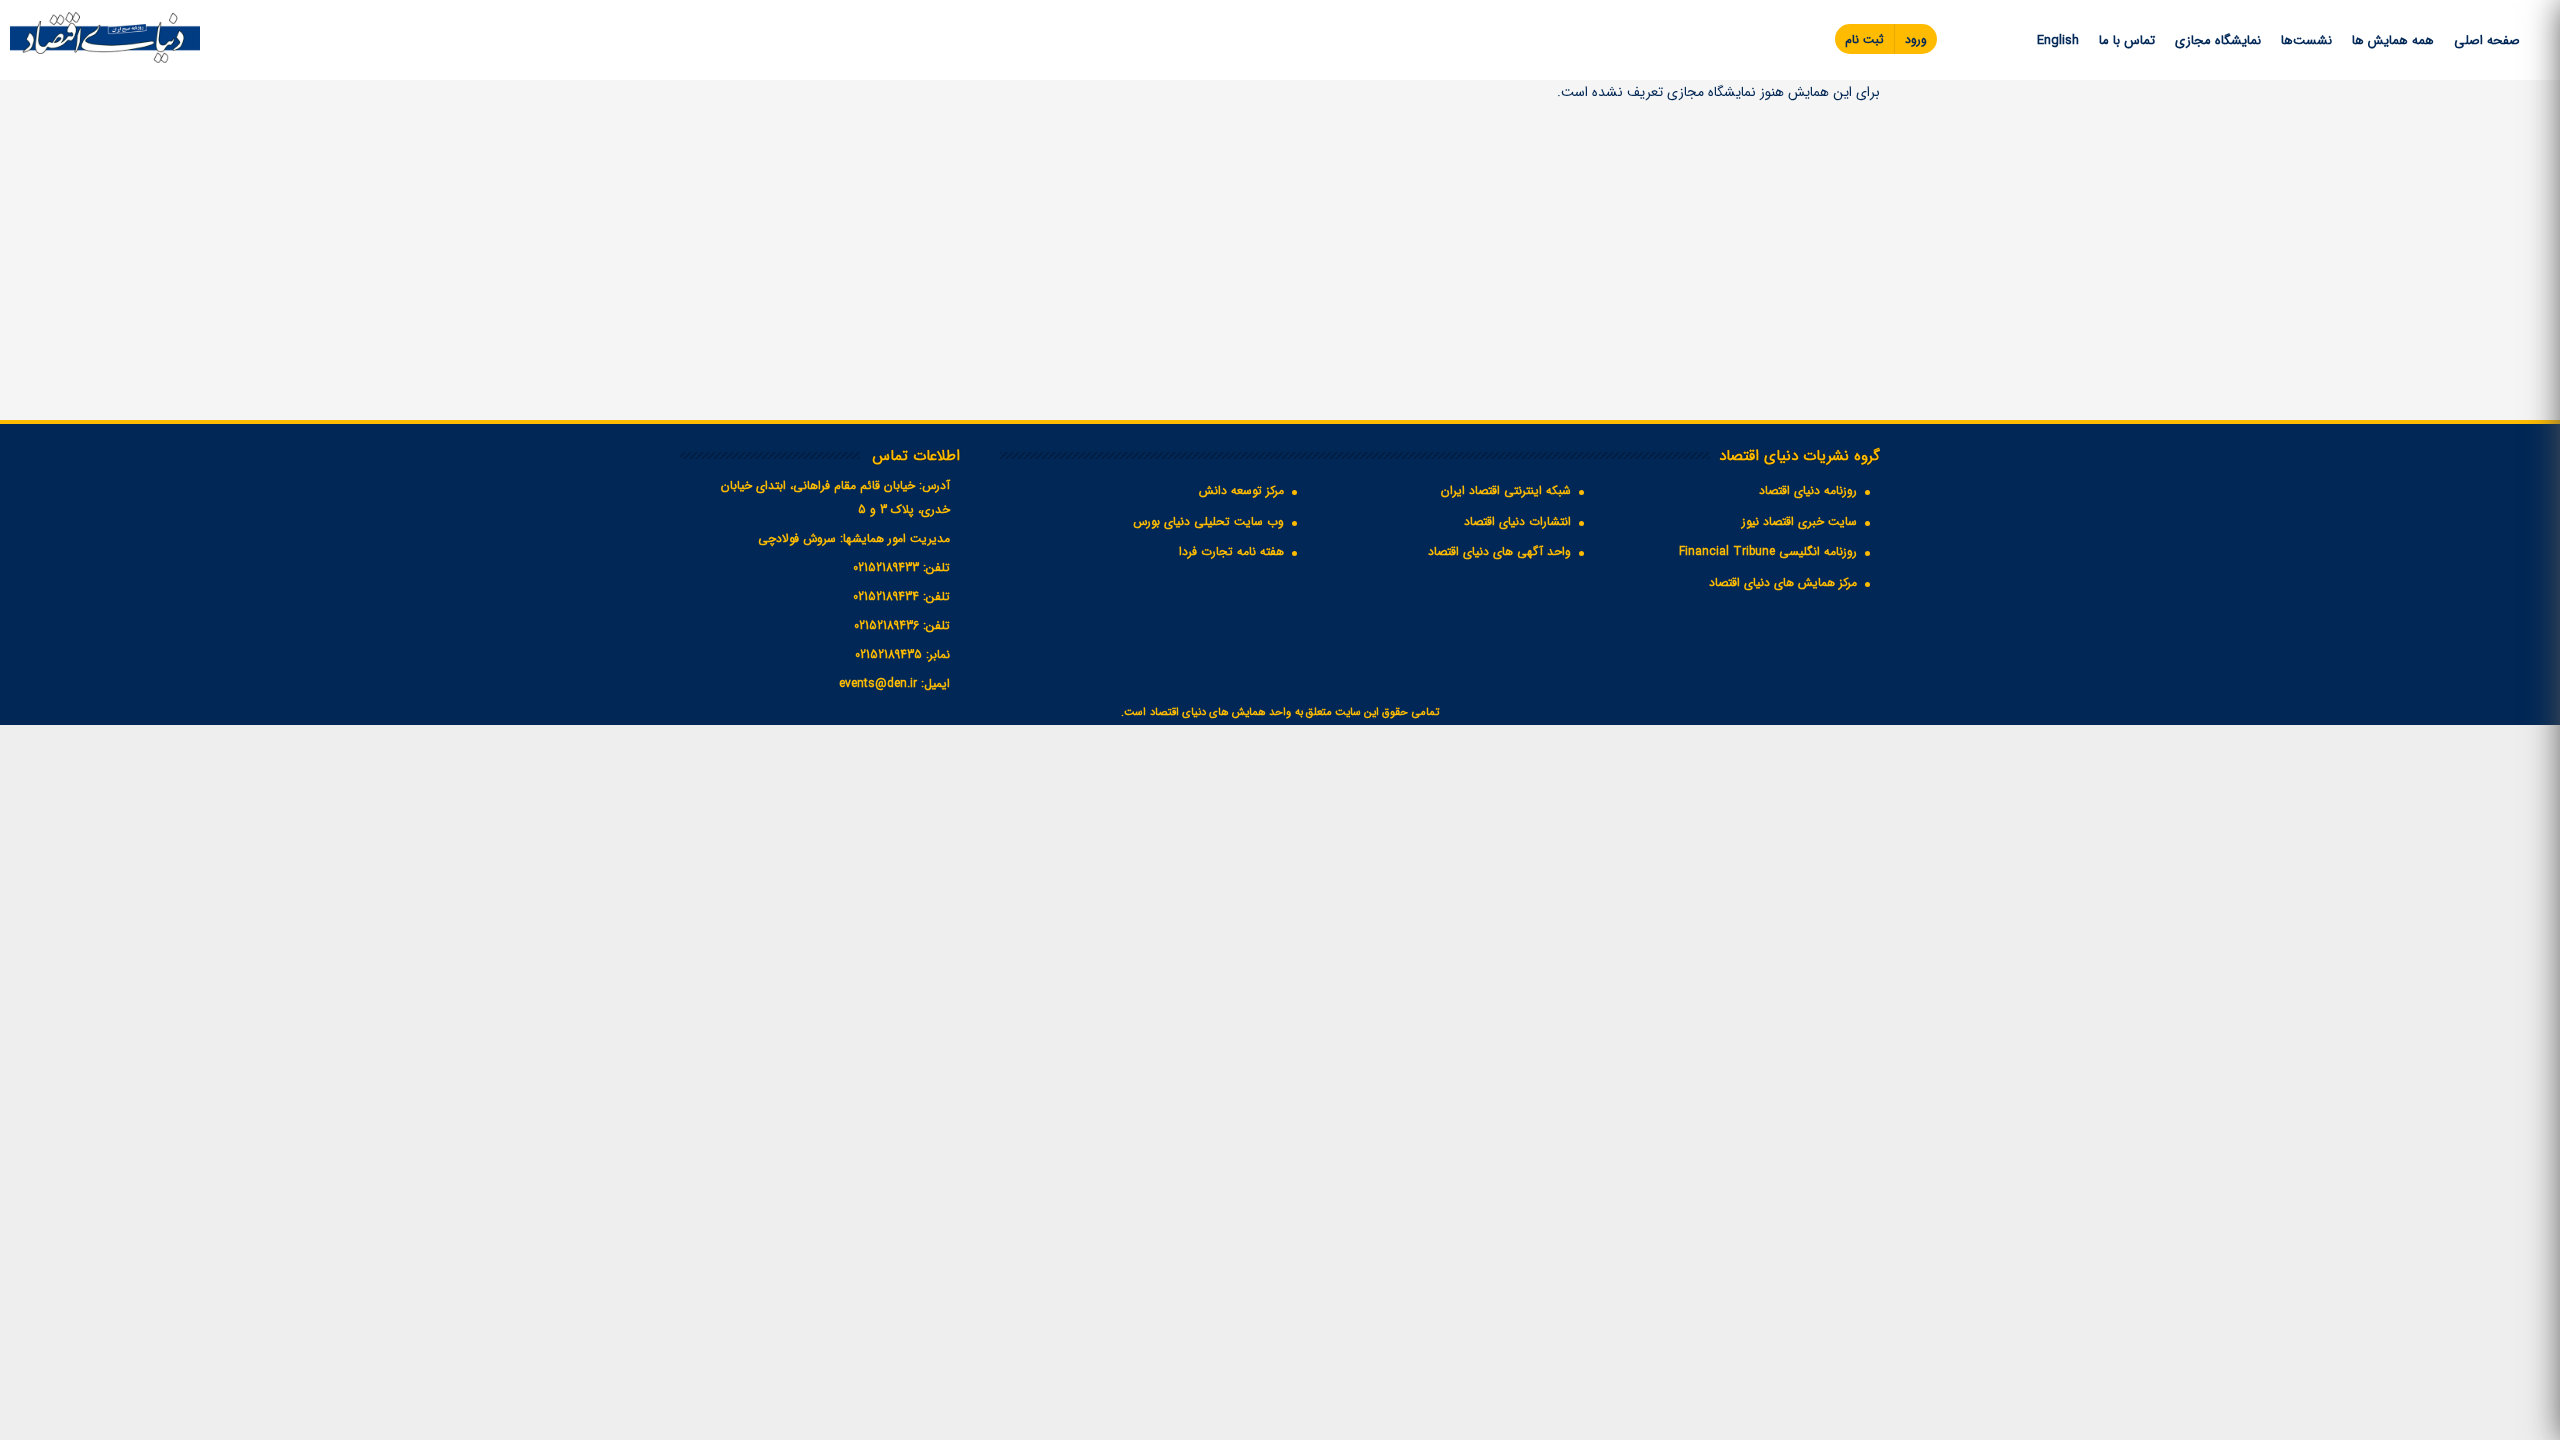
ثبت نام (1864, 39)
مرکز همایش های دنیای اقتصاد (1783, 582)
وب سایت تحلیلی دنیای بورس (1208, 521)
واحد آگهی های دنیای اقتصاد (1499, 551)
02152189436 (886, 625)
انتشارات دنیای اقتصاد (1517, 521)
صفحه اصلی (2487, 40)
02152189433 (886, 567)
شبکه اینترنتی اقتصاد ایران (1506, 490)
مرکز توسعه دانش (1241, 490)
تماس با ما (2127, 40)
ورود (1916, 39)
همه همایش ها (2393, 40)
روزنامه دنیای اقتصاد (1808, 490)
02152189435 (888, 654)
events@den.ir (878, 683)
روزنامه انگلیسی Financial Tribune (1768, 551)
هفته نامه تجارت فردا (1231, 551)
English (2058, 40)
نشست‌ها (2306, 40)
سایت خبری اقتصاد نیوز (1799, 521)
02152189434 (886, 596)
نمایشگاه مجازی (2218, 40)
